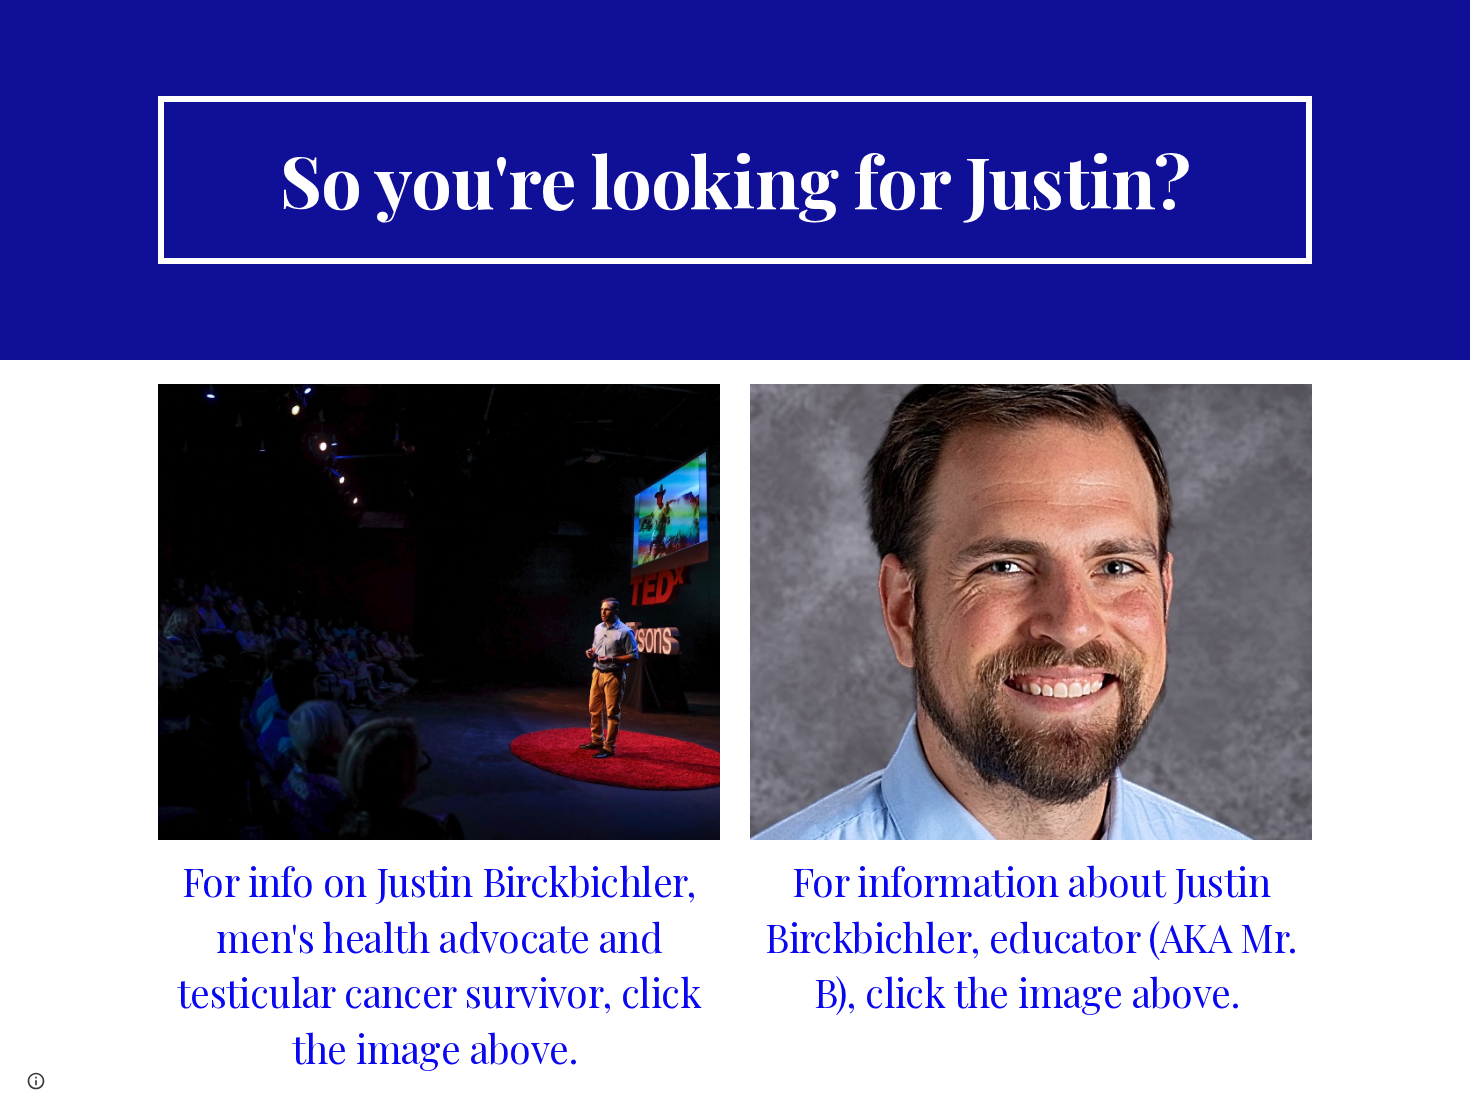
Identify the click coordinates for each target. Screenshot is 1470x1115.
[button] (36, 1081)
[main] (735, 180)
